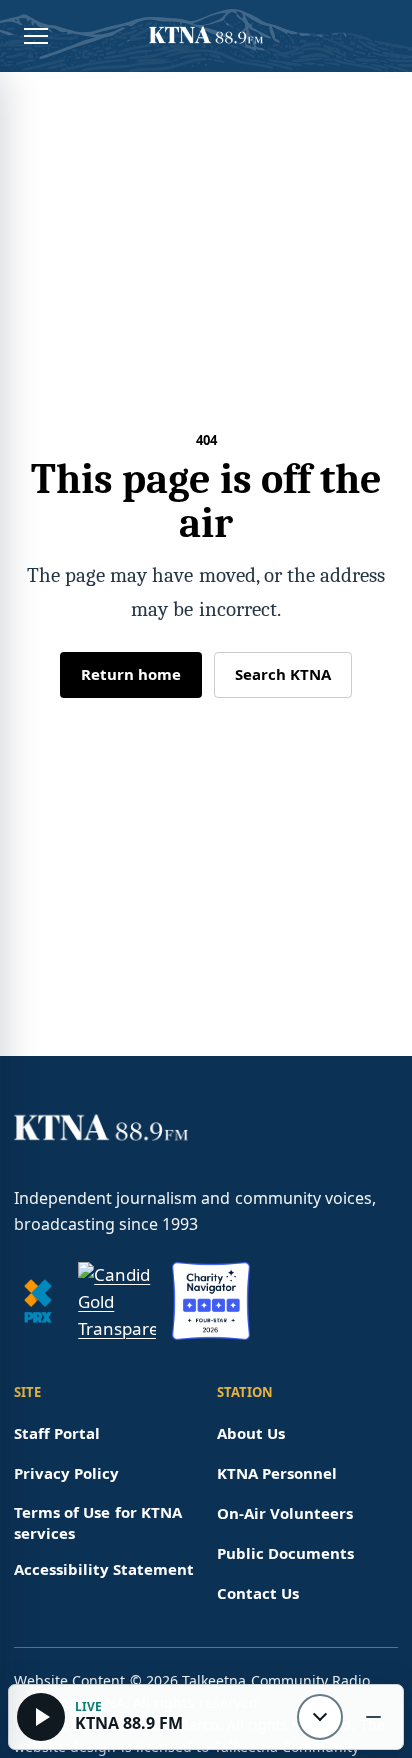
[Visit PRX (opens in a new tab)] (38, 1301)
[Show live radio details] (320, 1717)
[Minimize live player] (373, 1717)
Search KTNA (283, 674)
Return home (131, 674)
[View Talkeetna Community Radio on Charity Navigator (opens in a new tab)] (211, 1301)
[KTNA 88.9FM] (206, 36)
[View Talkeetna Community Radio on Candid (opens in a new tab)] (117, 1301)
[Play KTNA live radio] (41, 1717)
